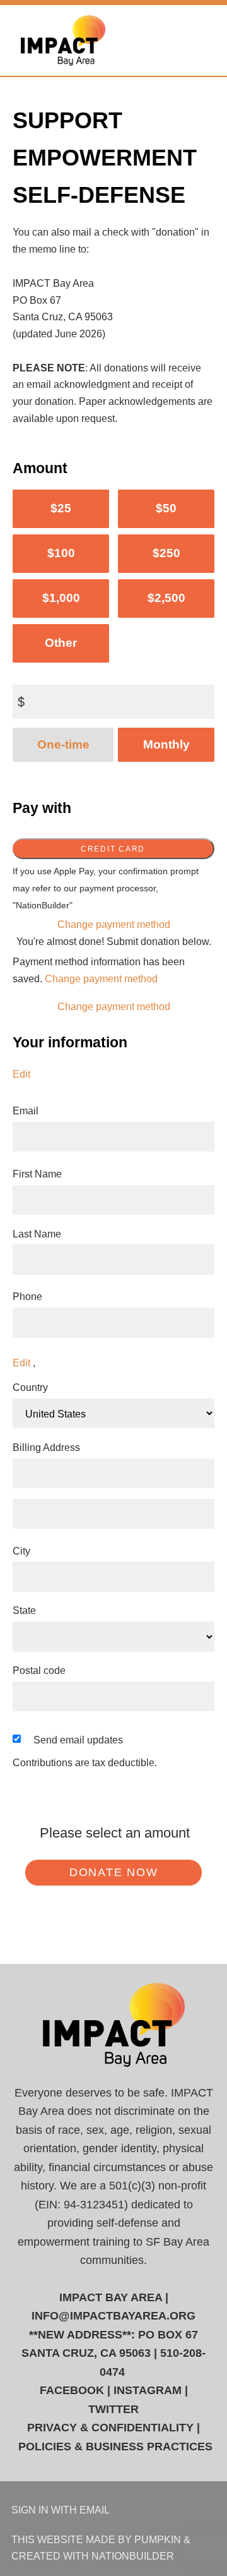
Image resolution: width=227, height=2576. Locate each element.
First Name (37, 1174)
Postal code (39, 1670)
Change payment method (114, 924)
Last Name (37, 1234)
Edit (21, 1074)
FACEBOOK (72, 2390)
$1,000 (61, 598)
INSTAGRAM (148, 2390)
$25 (61, 508)
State (24, 1610)
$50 (166, 508)
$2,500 (166, 598)
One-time (63, 744)
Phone (27, 1296)
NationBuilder (133, 2556)
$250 (166, 553)
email (95, 2510)
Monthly (166, 744)
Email (26, 1110)
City (21, 1551)
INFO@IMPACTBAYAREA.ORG (113, 2316)
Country (30, 1387)
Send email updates (78, 1740)
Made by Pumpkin (133, 2539)
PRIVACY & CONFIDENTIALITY (110, 2428)
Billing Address (46, 1447)
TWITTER (113, 2409)
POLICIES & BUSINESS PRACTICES (115, 2447)
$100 (61, 553)
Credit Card (113, 849)
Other (61, 643)
